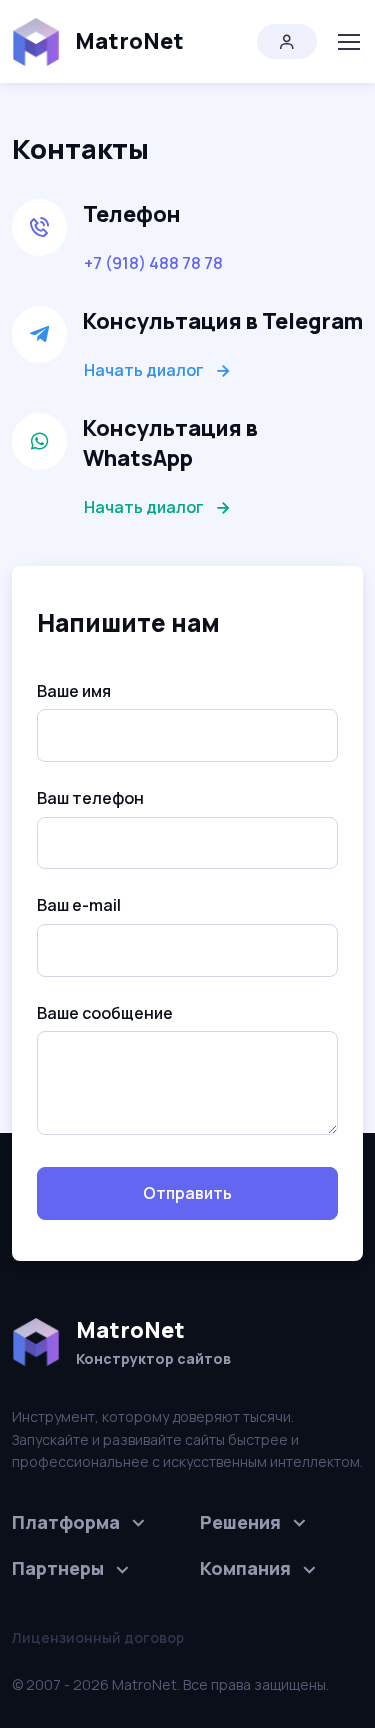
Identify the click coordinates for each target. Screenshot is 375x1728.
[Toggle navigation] (348, 42)
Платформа (66, 1522)
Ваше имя (74, 691)
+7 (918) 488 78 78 (153, 263)
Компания (245, 1568)
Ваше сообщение (105, 1013)
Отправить (187, 1193)
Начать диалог (144, 370)
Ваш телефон (90, 798)
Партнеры (58, 1568)
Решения (240, 1522)
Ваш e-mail (79, 905)
